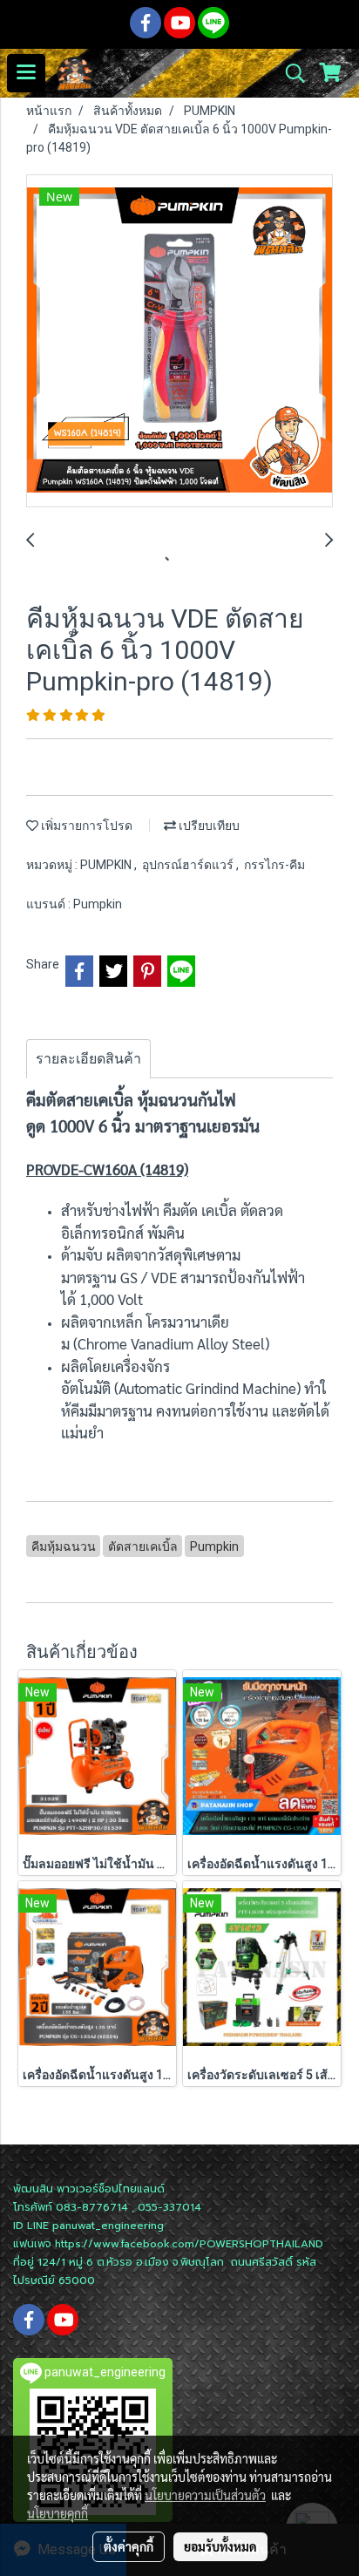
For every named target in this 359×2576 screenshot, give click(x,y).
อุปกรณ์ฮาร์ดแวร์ (189, 865)
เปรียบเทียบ (208, 826)
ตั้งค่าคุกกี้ (129, 2546)
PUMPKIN (107, 865)
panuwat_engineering (108, 2226)
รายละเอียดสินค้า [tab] (88, 1059)
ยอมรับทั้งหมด (220, 2546)
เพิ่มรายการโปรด (85, 826)
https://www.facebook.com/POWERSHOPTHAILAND (189, 2244)
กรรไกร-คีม (274, 865)
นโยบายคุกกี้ (58, 2513)
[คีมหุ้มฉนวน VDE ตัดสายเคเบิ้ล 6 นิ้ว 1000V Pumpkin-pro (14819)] (179, 342)
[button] (289, 73)
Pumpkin (98, 904)
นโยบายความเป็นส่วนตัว (205, 2495)
